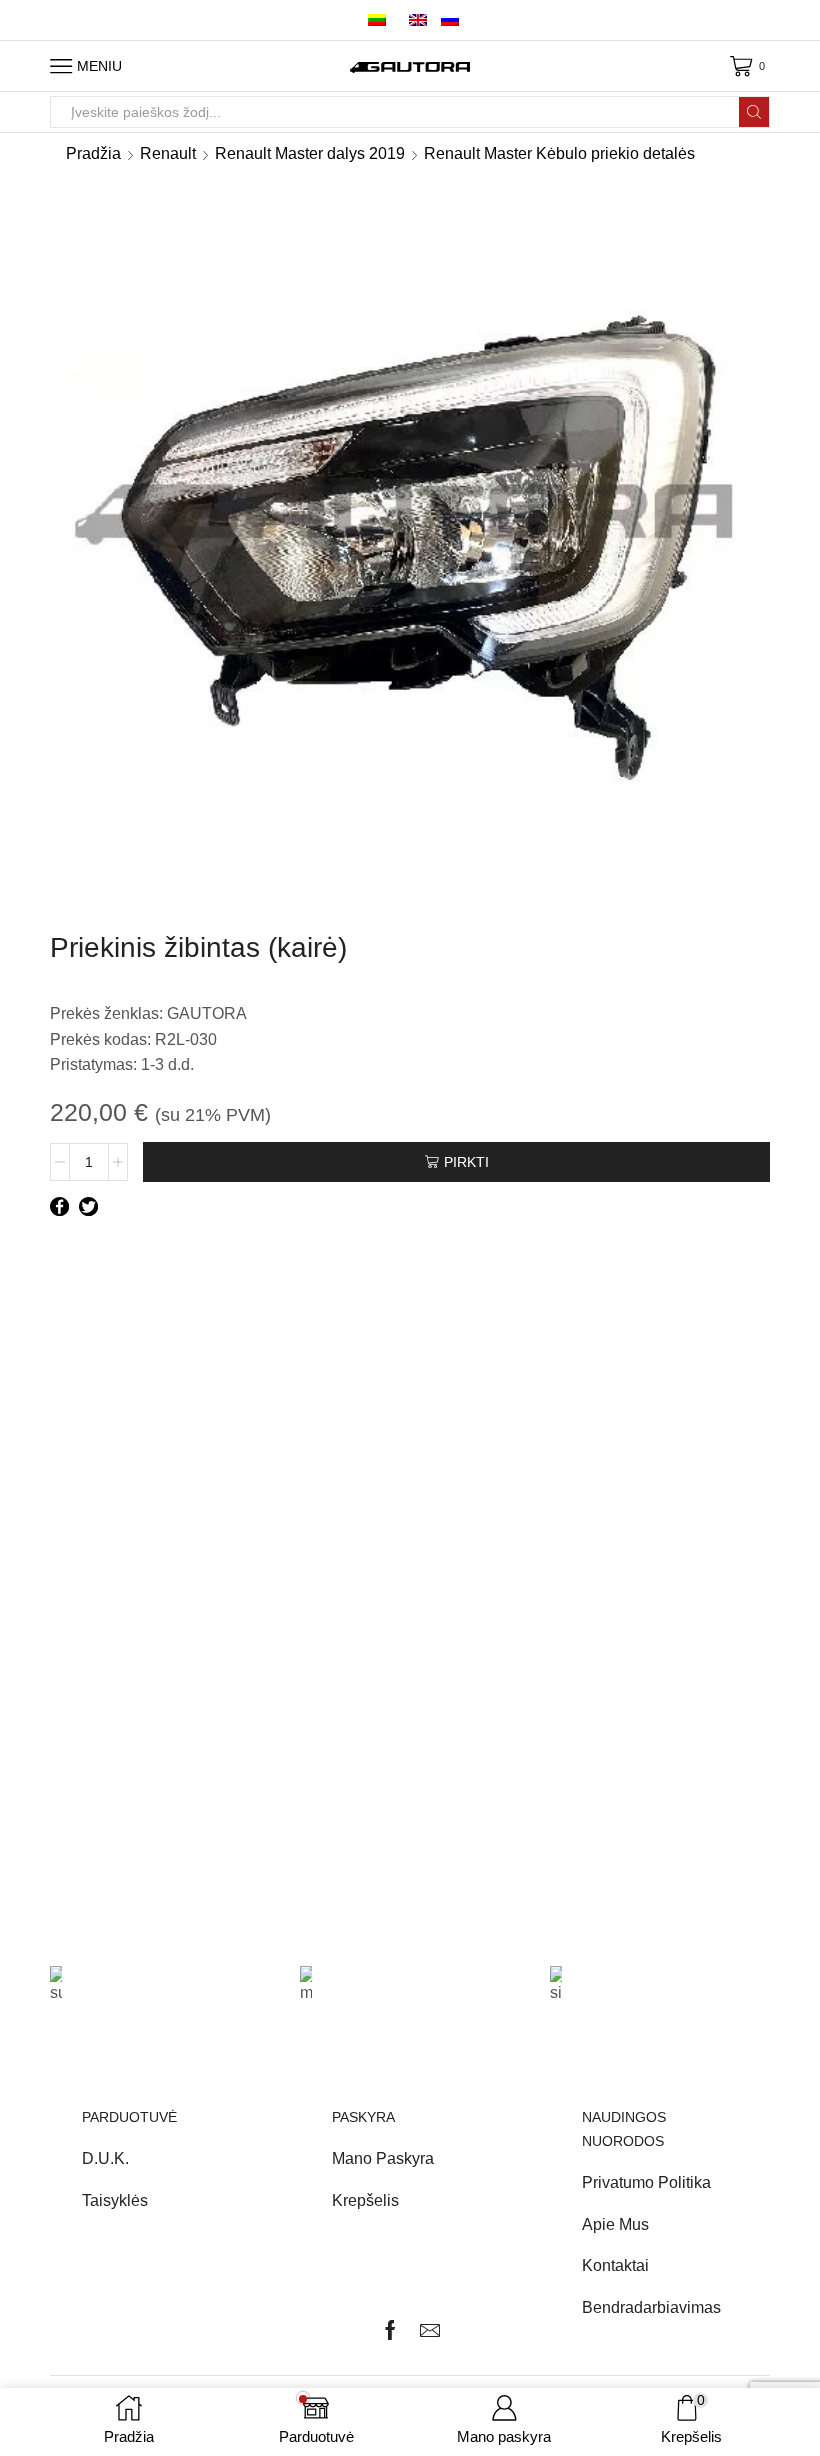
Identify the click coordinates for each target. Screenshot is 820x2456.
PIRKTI (466, 1162)
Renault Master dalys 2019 (310, 153)
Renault (168, 153)
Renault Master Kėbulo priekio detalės (559, 153)
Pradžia (93, 153)
